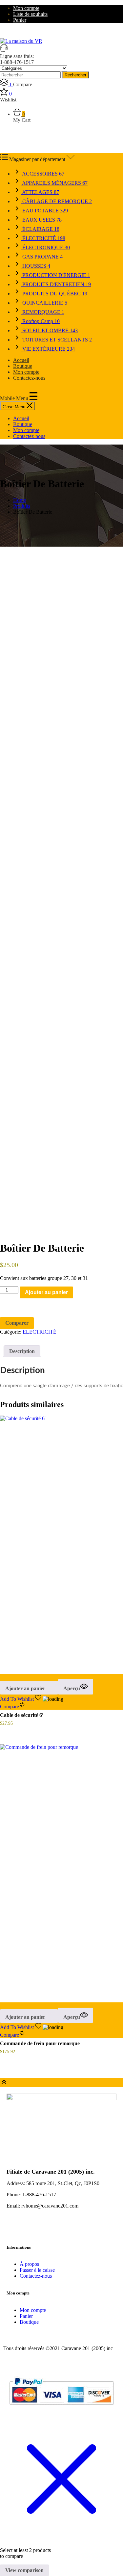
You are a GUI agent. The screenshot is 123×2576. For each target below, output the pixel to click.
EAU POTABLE (44, 211)
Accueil (21, 360)
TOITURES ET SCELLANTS (56, 340)
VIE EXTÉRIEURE (48, 349)
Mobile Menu (15, 398)
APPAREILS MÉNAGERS (54, 183)
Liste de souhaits (30, 14)
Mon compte (26, 8)
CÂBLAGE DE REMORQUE (56, 201)
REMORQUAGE (43, 312)
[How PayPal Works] (61, 2408)
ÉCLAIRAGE (40, 229)
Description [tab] (22, 1351)
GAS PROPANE (42, 257)
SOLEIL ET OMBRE (49, 330)
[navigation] (61, 427)
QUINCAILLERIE (44, 303)
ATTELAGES (40, 192)
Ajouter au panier (46, 1292)
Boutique (23, 366)
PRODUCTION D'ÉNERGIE (56, 275)
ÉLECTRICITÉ (43, 238)
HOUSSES (36, 266)
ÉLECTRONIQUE (45, 247)
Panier (20, 20)
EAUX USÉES (41, 220)
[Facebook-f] (15, 2229)
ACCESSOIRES (43, 174)
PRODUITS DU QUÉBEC (54, 294)
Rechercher (75, 75)
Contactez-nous (29, 378)
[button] (29, 1688)
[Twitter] (32, 2229)
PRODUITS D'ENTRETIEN (56, 284)
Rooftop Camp (40, 321)
